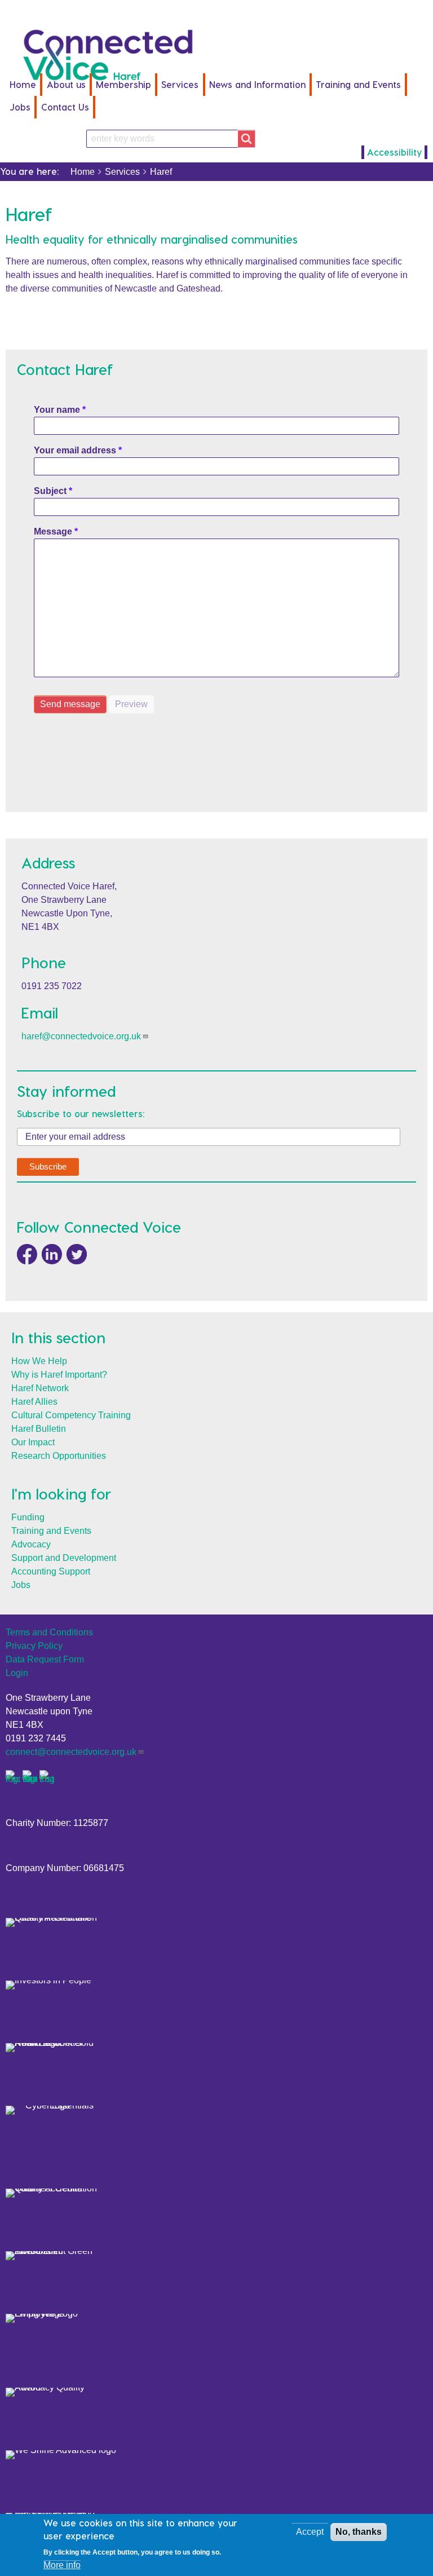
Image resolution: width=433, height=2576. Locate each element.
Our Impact (33, 1442)
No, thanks (359, 2532)
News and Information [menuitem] (257, 84)
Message (53, 531)
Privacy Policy (34, 1646)
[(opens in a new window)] (27, 1253)
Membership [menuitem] (123, 84)
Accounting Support (51, 1571)
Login (17, 1673)
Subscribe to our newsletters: (81, 1114)
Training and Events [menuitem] (358, 84)
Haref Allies (34, 1402)
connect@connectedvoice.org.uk (71, 1752)
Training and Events (51, 1531)
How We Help (39, 1361)
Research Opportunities (59, 1456)
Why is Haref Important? (59, 1375)
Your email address (75, 450)
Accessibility (394, 152)
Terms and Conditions (49, 1632)
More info (62, 2565)
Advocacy (31, 1544)
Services (122, 172)
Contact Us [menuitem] (65, 107)
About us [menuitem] (66, 84)
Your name (57, 410)
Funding (28, 1517)
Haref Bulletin (39, 1429)
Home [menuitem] (23, 84)
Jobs (21, 1585)
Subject (50, 491)
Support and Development (64, 1558)
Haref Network (40, 1388)
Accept (310, 2532)
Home (83, 172)
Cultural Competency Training (71, 1415)
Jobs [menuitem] (20, 107)
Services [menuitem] (180, 84)
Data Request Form (45, 1659)
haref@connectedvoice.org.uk (81, 1036)
